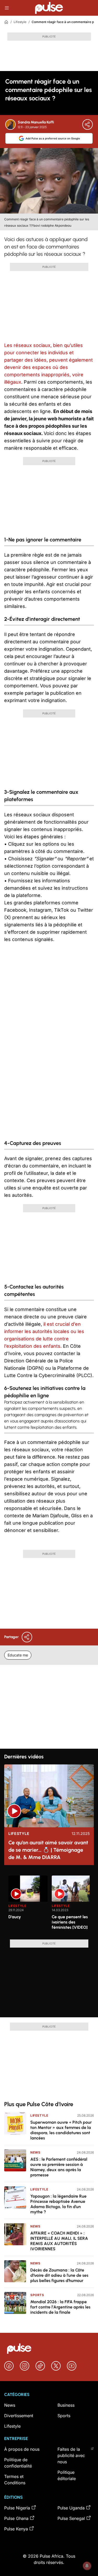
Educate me (18, 1655)
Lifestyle (20, 22)
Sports (37, 2295)
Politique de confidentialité (18, 2463)
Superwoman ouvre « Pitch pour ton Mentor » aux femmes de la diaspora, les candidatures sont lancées (61, 2130)
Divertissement (19, 2416)
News (35, 2152)
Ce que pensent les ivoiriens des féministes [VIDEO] (70, 1922)
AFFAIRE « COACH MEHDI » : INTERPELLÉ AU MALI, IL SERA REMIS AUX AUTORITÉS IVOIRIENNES (59, 2241)
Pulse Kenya (16, 2529)
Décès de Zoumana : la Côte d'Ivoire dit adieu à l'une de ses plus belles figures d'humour (59, 2275)
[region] (49, 1904)
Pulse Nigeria (17, 2508)
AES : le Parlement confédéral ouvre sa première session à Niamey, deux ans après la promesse (59, 2167)
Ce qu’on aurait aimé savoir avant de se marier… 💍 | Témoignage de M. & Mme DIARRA (48, 1850)
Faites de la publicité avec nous (71, 2455)
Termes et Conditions (15, 2480)
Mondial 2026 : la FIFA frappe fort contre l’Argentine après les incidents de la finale (60, 2307)
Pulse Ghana (16, 2518)
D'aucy (15, 1917)
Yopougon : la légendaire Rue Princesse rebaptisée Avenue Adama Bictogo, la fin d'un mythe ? (58, 2204)
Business (66, 2405)
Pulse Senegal (71, 2518)
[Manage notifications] (87, 2566)
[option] (28, 1905)
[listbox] (49, 1904)
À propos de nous (22, 2449)
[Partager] (88, 124)
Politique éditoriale (67, 2475)
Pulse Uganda (71, 2508)
